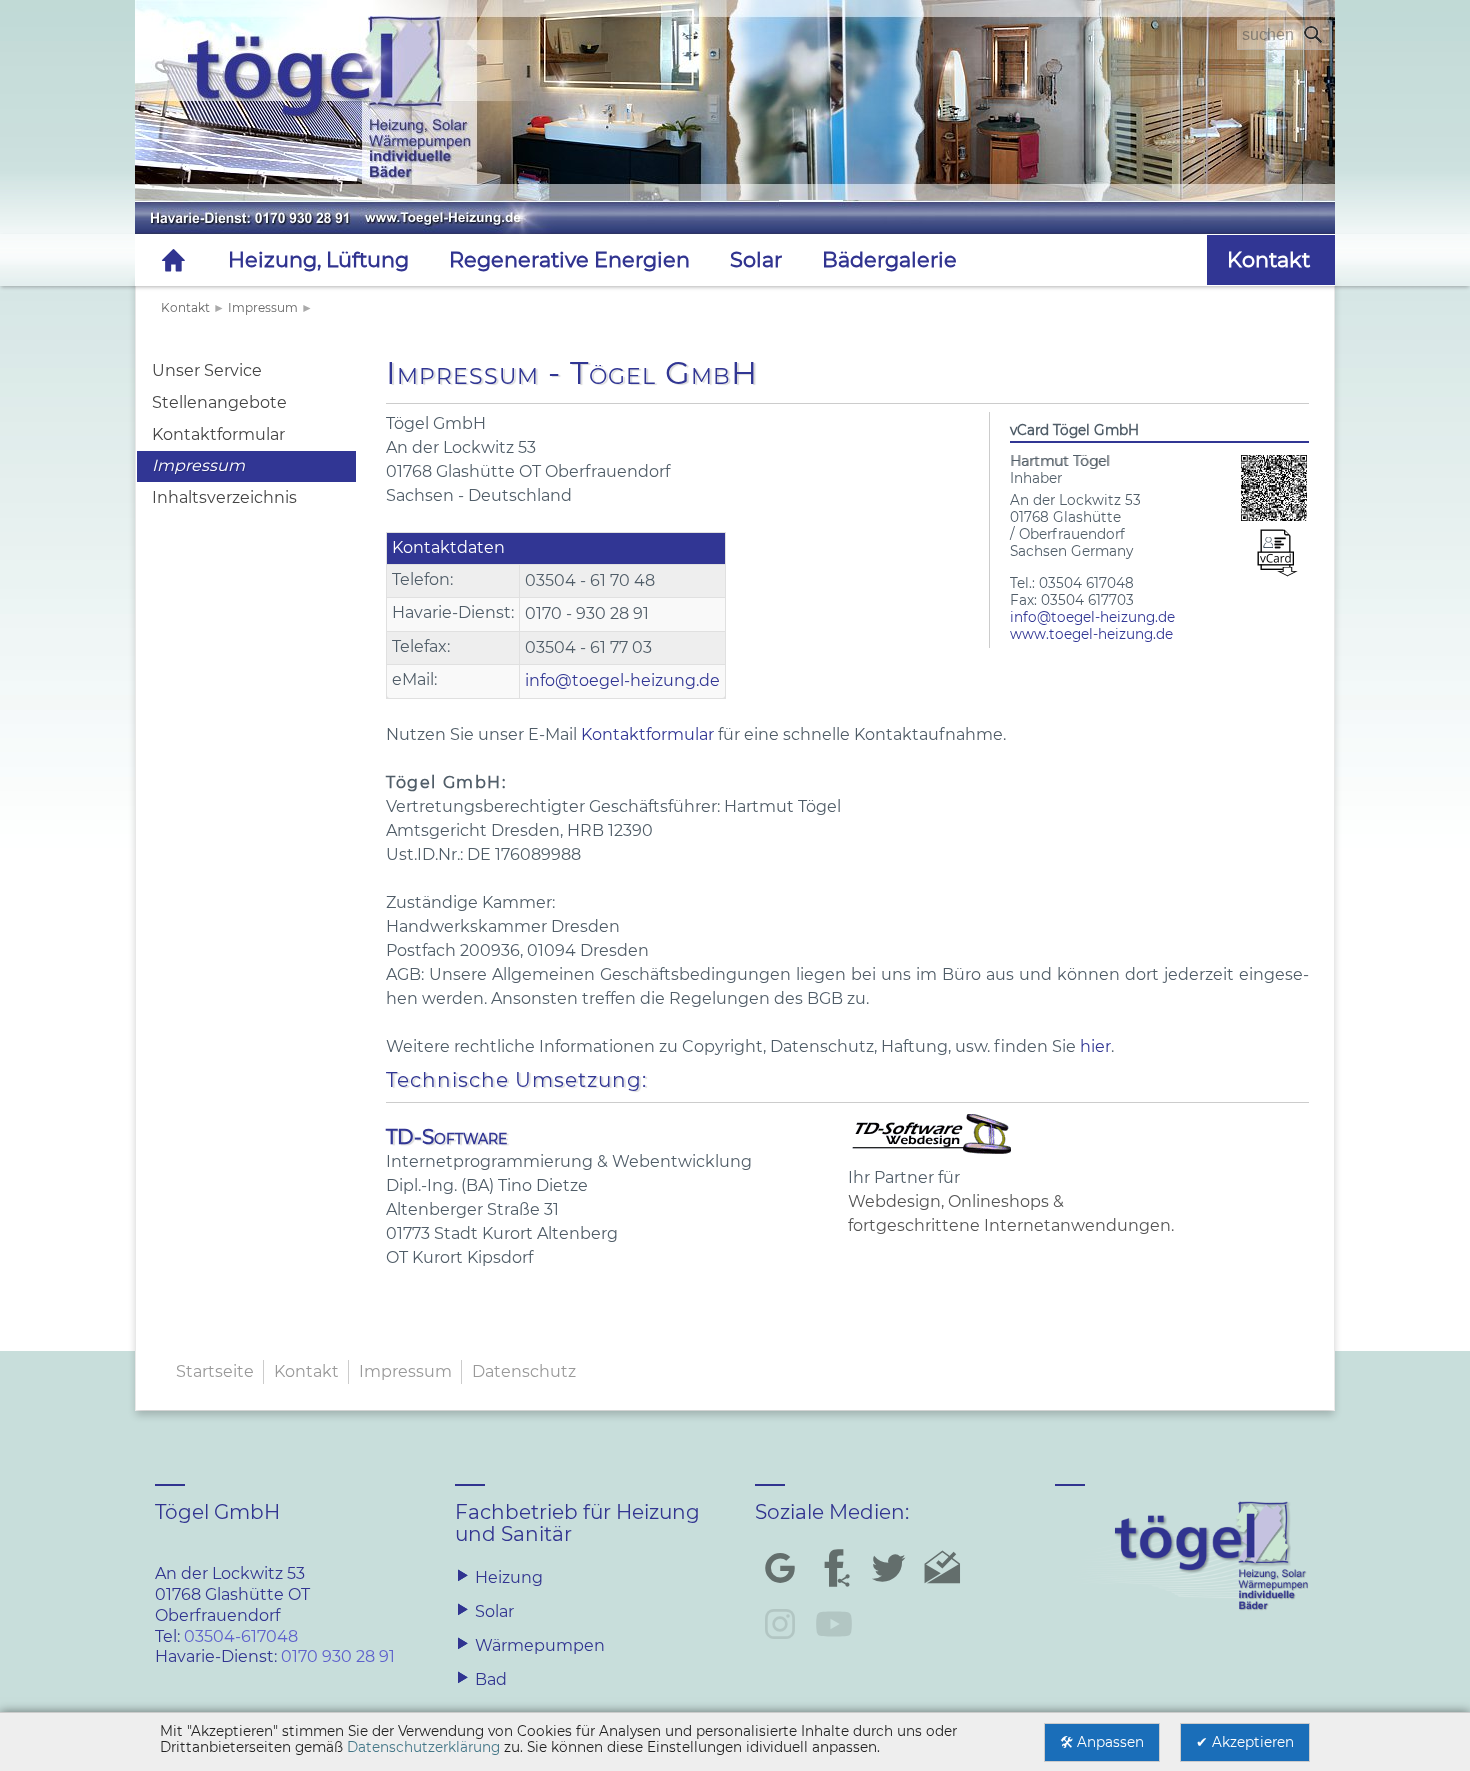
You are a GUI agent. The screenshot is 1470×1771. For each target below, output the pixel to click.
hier (1095, 1046)
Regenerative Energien (569, 259)
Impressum (263, 307)
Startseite (215, 1371)
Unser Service (207, 370)
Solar (756, 259)
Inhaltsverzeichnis (224, 497)
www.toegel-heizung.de (1091, 634)
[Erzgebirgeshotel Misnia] (735, 142)
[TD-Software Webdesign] (933, 1153)
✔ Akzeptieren (1245, 1742)
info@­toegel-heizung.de (1092, 617)
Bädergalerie (889, 259)
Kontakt (185, 307)
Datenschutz (524, 1371)
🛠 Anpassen (1102, 1742)
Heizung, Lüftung (318, 259)
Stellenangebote (219, 402)
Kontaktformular (218, 434)
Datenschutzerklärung (423, 1747)
